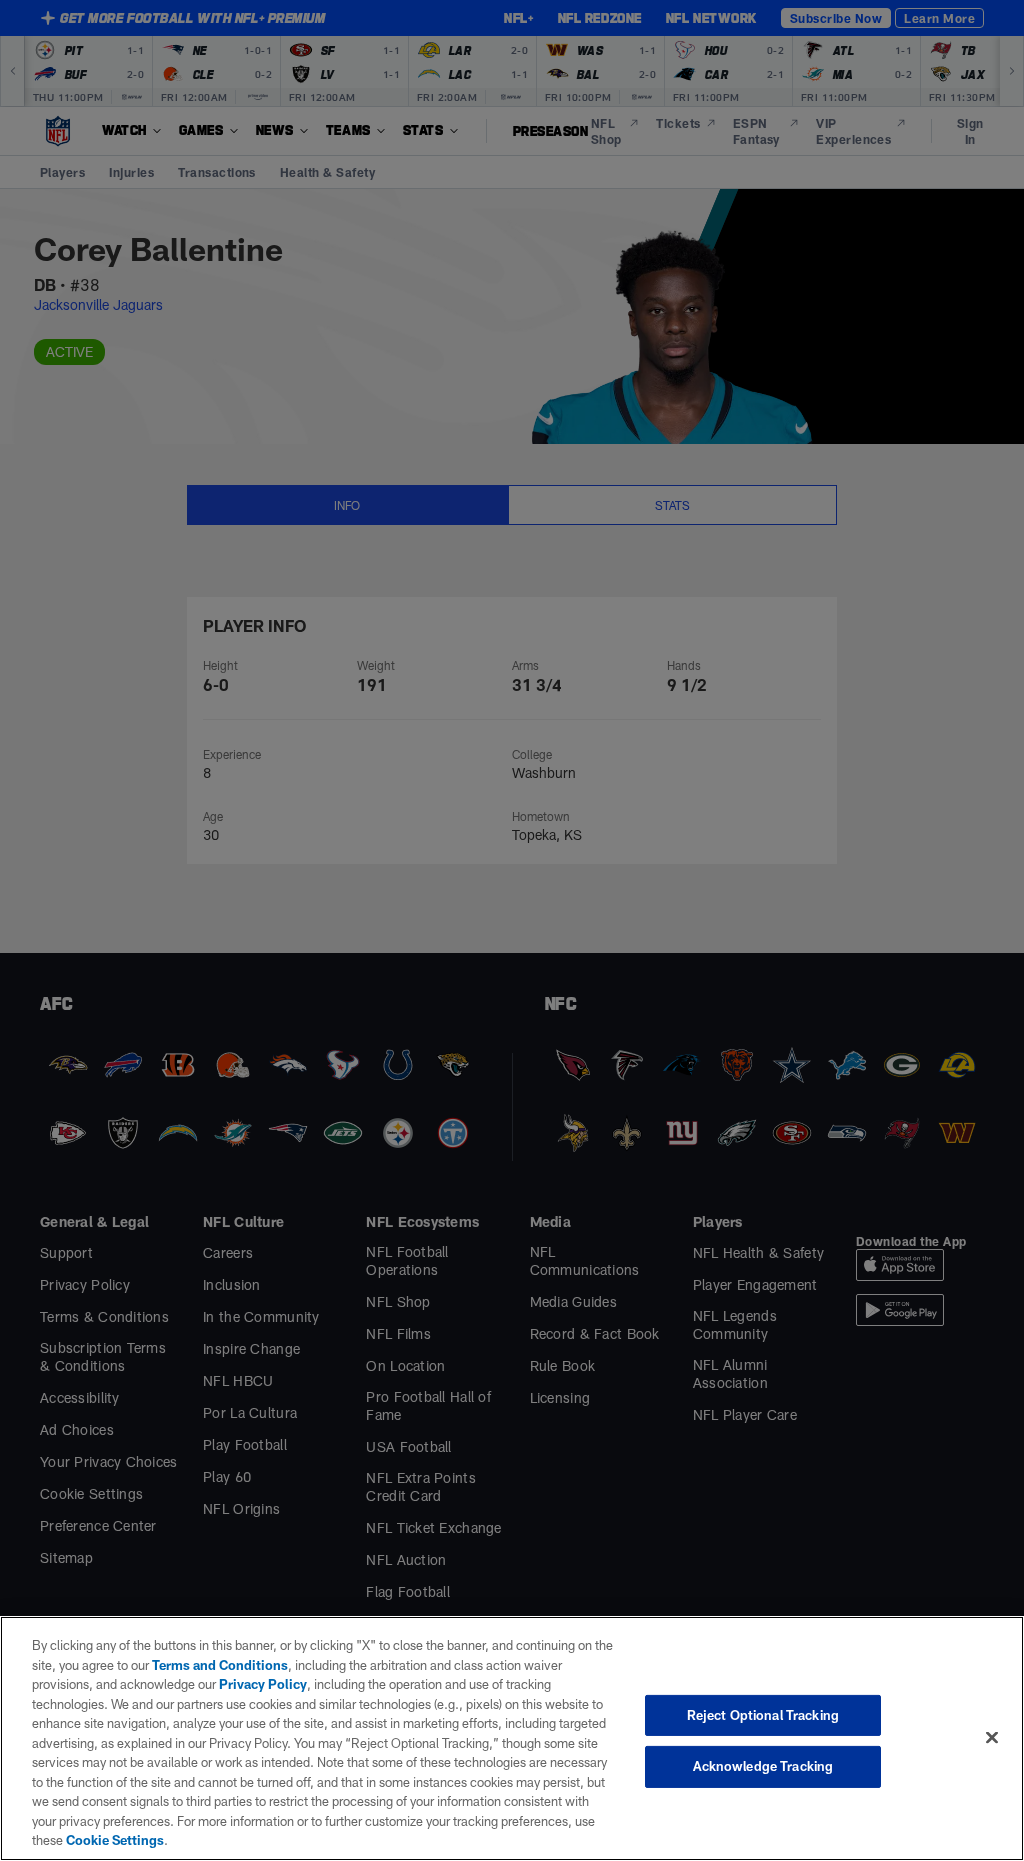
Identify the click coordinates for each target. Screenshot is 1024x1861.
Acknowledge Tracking (763, 1766)
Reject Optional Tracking (763, 1715)
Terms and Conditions (220, 1665)
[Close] (992, 1737)
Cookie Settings (115, 1840)
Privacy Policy (263, 1684)
